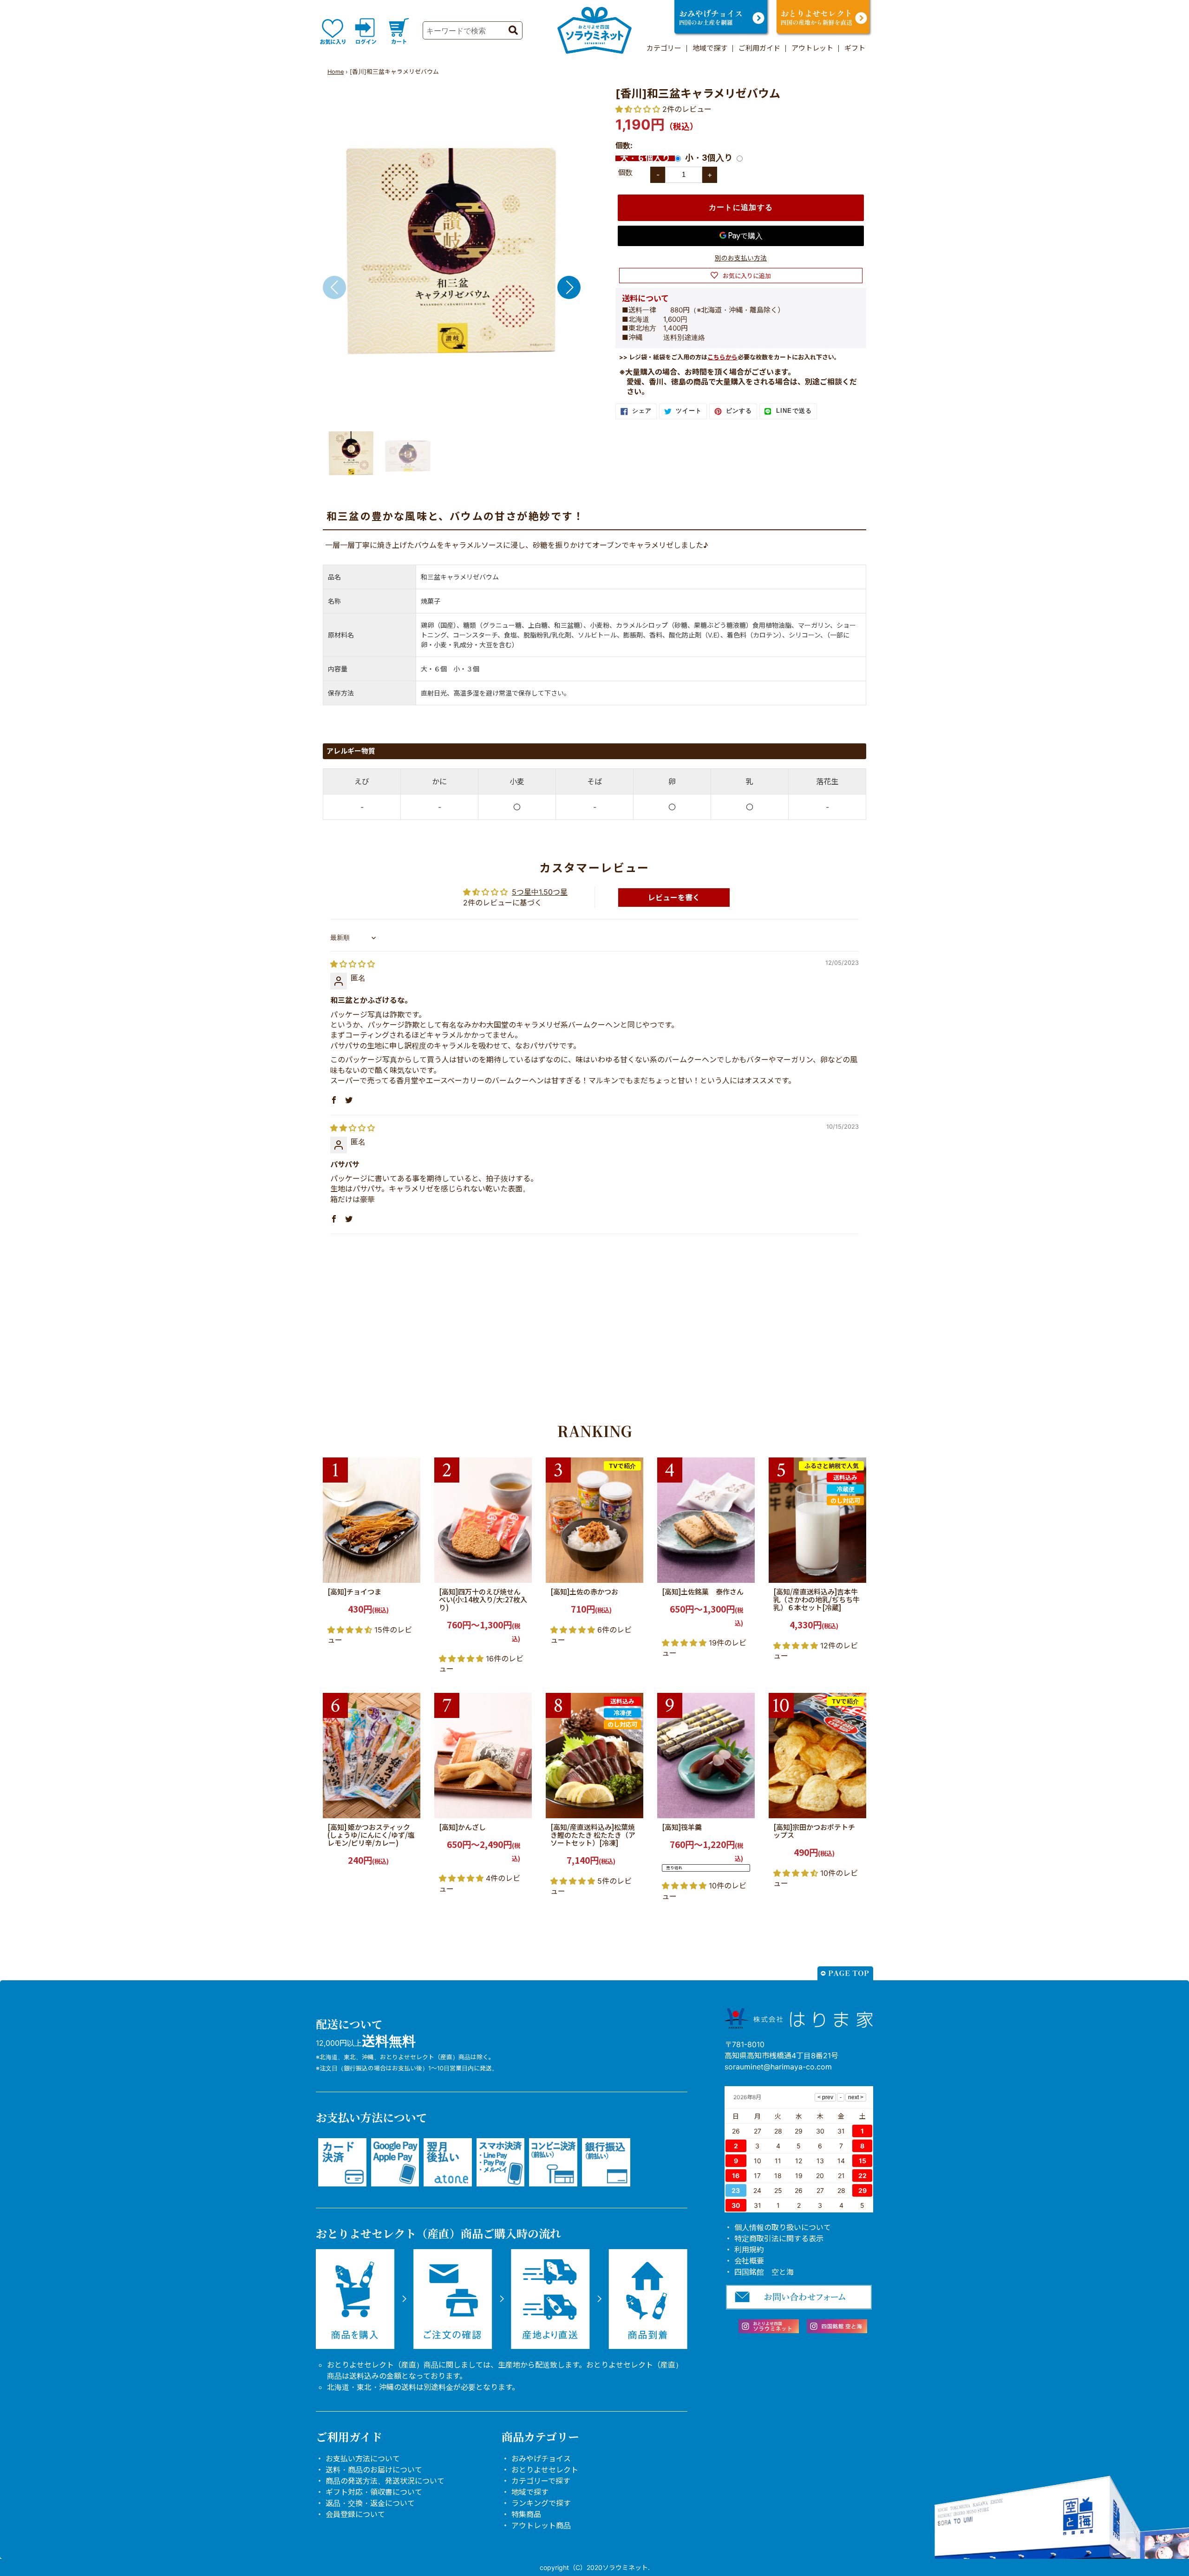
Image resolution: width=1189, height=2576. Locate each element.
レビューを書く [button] (674, 898)
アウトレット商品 (541, 2525)
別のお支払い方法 (741, 258)
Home (336, 72)
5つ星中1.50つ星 (540, 892)
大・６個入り (645, 158)
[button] (569, 287)
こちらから (722, 357)
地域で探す (710, 48)
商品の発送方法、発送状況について (385, 2481)
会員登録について (355, 2514)
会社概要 (749, 2261)
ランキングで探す (541, 2503)
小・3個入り (709, 158)
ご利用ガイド (759, 48)
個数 (625, 172)
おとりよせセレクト (545, 2470)
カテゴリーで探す (541, 2481)
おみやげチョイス (541, 2459)
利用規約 (749, 2250)
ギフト (855, 48)
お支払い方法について (363, 2459)
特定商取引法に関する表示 (779, 2238)
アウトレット (812, 48)
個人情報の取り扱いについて (783, 2227)
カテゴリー (664, 48)
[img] (353, 964)
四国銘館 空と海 (764, 2272)
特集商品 (526, 2514)
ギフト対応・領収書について (374, 2492)
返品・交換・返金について (370, 2503)
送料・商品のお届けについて (374, 2470)
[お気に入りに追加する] (411, 1573)
